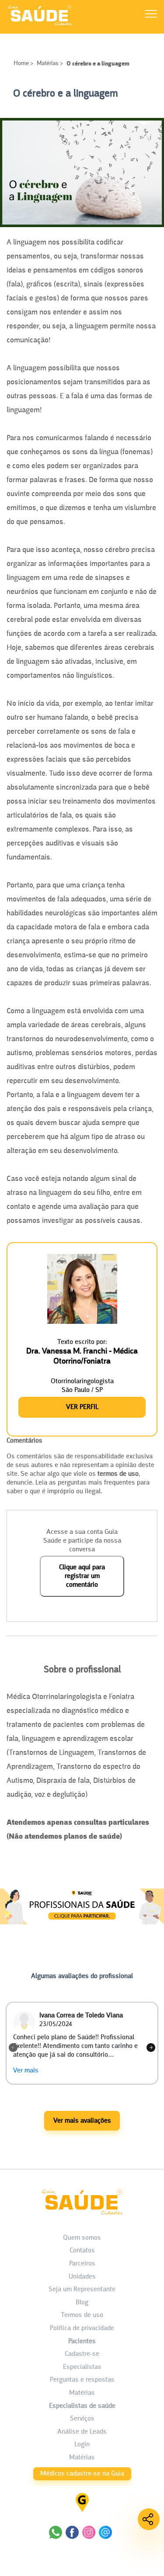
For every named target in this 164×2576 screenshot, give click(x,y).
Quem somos (82, 2238)
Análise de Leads (82, 2432)
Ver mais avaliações (82, 2121)
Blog (82, 2303)
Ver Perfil (82, 1407)
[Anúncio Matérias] (82, 1931)
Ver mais (26, 2071)
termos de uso (118, 1474)
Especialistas (82, 2367)
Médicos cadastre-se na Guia (82, 2474)
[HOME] (40, 25)
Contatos (82, 2251)
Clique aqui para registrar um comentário (82, 1576)
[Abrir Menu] (151, 16)
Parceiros (82, 2264)
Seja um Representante (82, 2289)
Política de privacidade (82, 2328)
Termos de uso (82, 2315)
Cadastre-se (82, 2354)
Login (82, 2445)
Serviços (82, 2419)
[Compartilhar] (149, 2519)
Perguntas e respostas (82, 2380)
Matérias (48, 64)
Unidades (82, 2277)
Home (22, 64)
